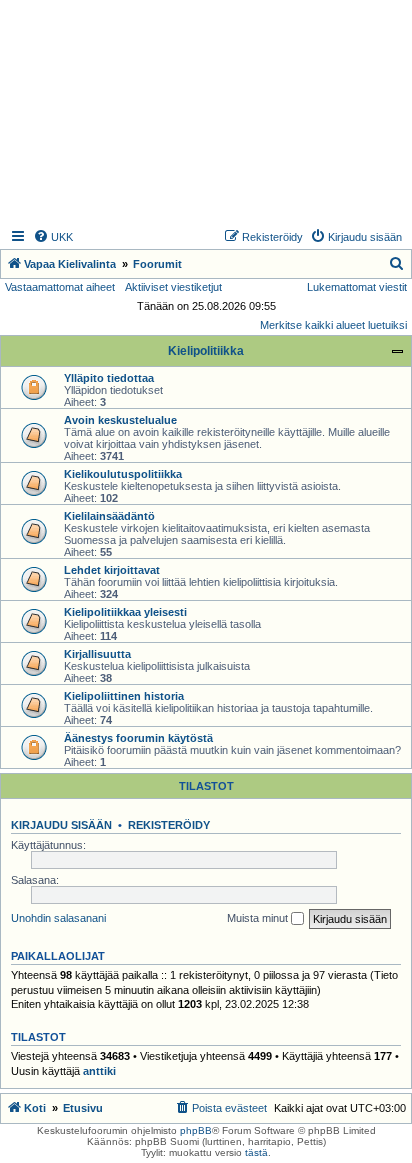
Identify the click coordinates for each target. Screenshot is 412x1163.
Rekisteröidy (169, 825)
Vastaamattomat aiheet (60, 287)
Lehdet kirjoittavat (112, 570)
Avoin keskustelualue (120, 420)
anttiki (99, 1071)
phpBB (196, 1130)
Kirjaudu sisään (61, 825)
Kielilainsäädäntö (109, 516)
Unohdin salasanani (58, 918)
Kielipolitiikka (206, 351)
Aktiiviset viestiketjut (173, 287)
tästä (256, 1152)
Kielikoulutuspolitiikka (123, 474)
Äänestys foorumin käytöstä (138, 738)
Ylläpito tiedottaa (109, 378)
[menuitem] (53, 237)
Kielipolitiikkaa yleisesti (125, 612)
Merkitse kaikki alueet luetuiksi (333, 325)
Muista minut (259, 918)
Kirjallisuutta (97, 654)
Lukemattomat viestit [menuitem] (357, 287)
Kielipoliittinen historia (124, 696)
